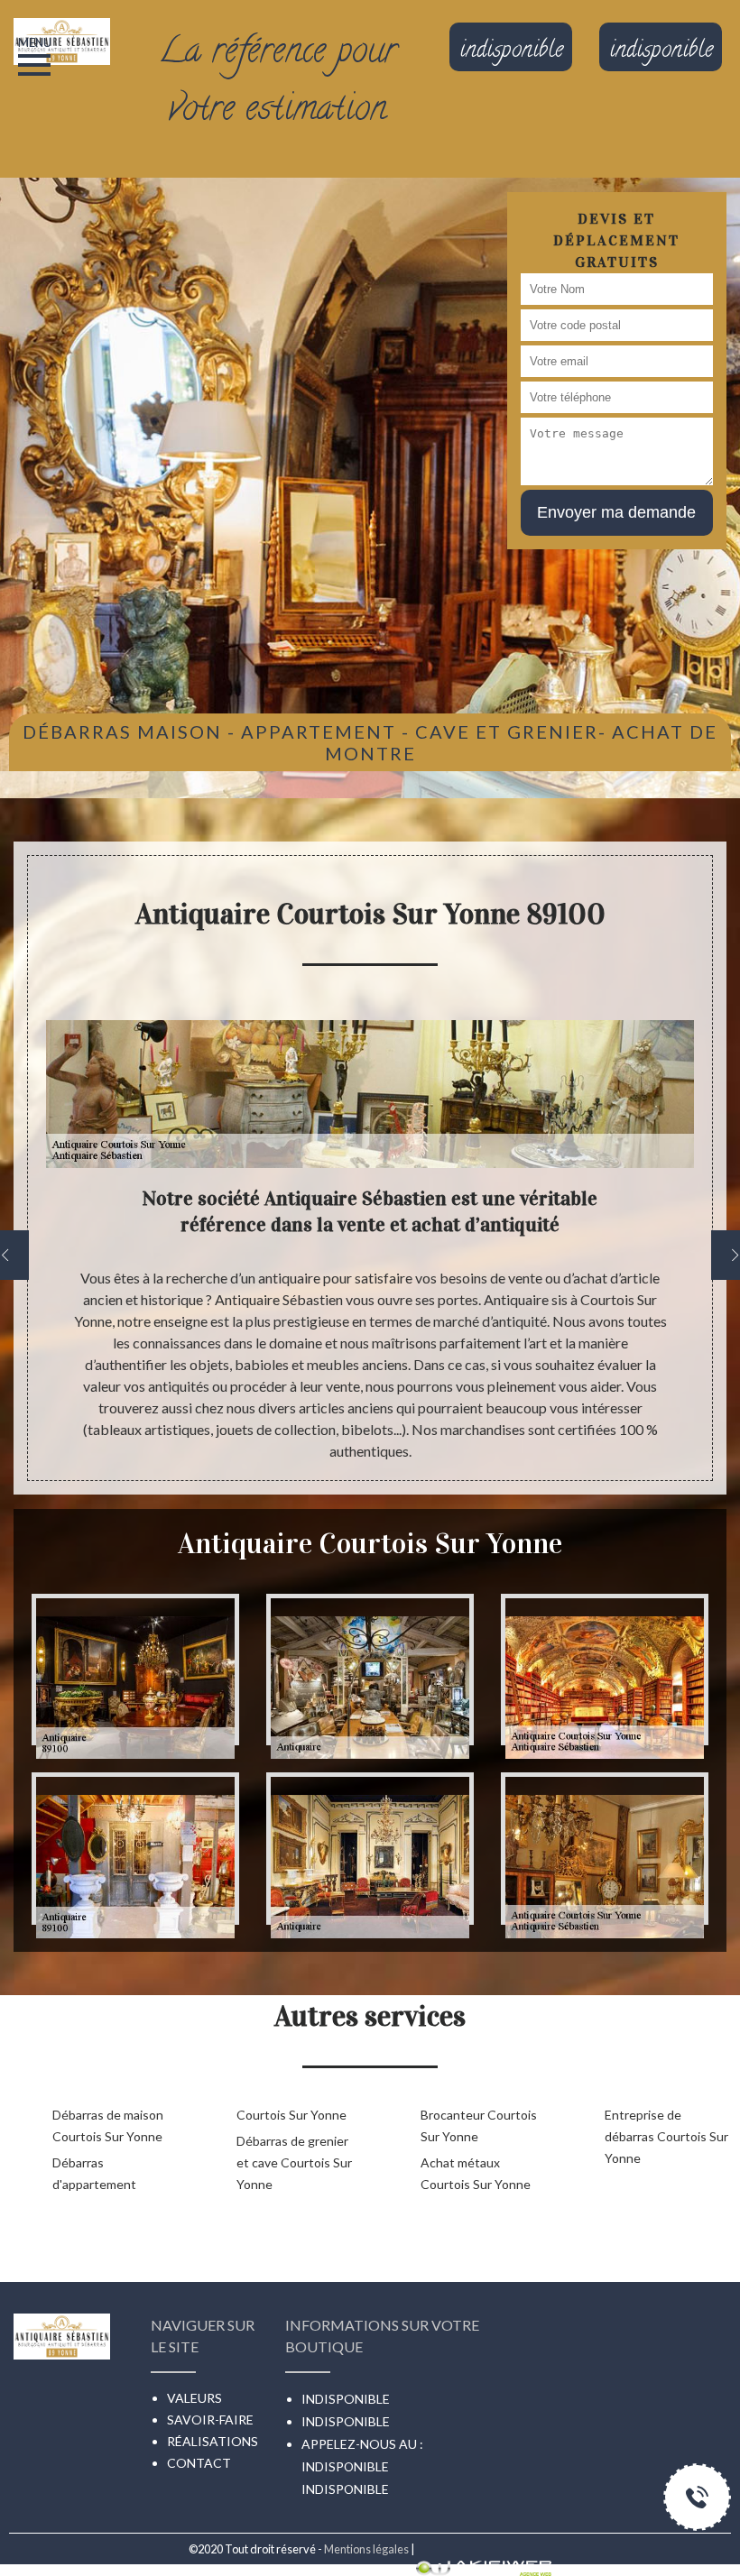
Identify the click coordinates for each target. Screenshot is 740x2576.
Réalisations (213, 2441)
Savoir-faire (210, 2420)
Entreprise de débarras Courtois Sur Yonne (666, 2136)
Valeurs (194, 2398)
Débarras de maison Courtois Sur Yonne (108, 2125)
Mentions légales (366, 2549)
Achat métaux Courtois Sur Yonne (476, 2173)
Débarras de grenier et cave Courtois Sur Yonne (294, 2162)
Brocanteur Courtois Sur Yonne (479, 2125)
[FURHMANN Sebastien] (62, 21)
